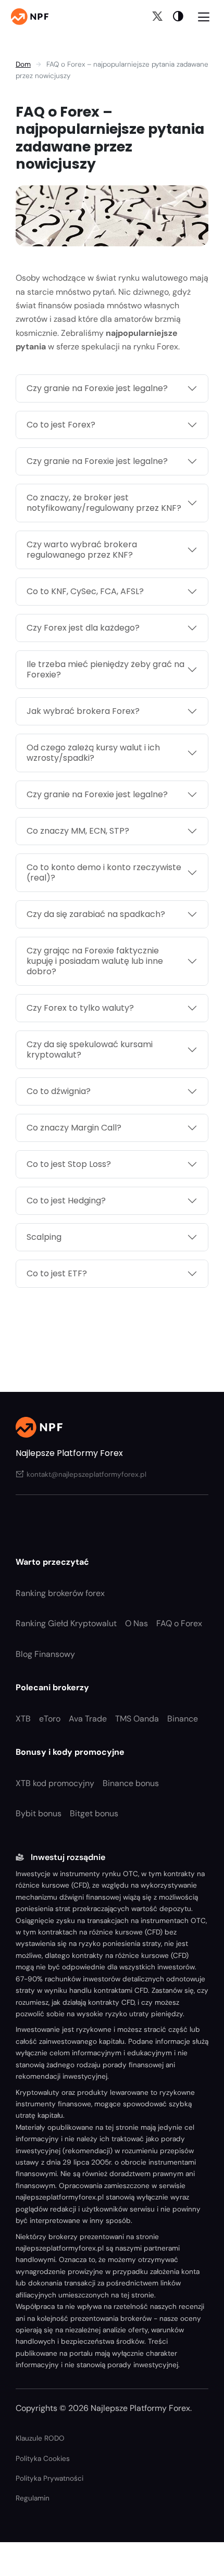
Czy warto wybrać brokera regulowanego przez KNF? (82, 550)
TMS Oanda (137, 1719)
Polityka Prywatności (49, 2478)
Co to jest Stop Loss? (69, 1164)
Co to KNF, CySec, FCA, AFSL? (85, 591)
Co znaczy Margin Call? (74, 1128)
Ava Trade (88, 1719)
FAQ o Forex (179, 1623)
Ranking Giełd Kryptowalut (66, 1623)
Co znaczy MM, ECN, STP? (78, 831)
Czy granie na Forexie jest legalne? (97, 388)
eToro (50, 1719)
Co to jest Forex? (61, 425)
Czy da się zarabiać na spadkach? (96, 914)
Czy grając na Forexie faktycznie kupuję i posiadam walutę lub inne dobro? (95, 961)
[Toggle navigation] (204, 16)
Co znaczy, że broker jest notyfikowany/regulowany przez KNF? (104, 503)
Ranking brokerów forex (60, 1593)
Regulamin (33, 2498)
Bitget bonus (94, 1813)
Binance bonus (131, 1783)
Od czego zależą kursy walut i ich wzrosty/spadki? (93, 753)
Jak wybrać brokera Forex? (83, 711)
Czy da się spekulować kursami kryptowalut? (90, 1050)
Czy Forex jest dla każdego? (83, 628)
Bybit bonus (39, 1813)
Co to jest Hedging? (66, 1201)
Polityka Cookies (43, 2459)
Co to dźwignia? (59, 1091)
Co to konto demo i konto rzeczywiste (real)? (104, 872)
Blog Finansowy (45, 1654)
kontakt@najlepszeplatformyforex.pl (86, 1474)
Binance (183, 1719)
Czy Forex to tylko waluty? (80, 1008)
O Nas (136, 1623)
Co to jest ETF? (57, 1273)
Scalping (44, 1237)
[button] (178, 16)
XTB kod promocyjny (55, 1783)
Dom (23, 64)
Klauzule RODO (40, 2438)
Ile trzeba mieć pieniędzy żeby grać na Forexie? (105, 669)
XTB (23, 1719)
